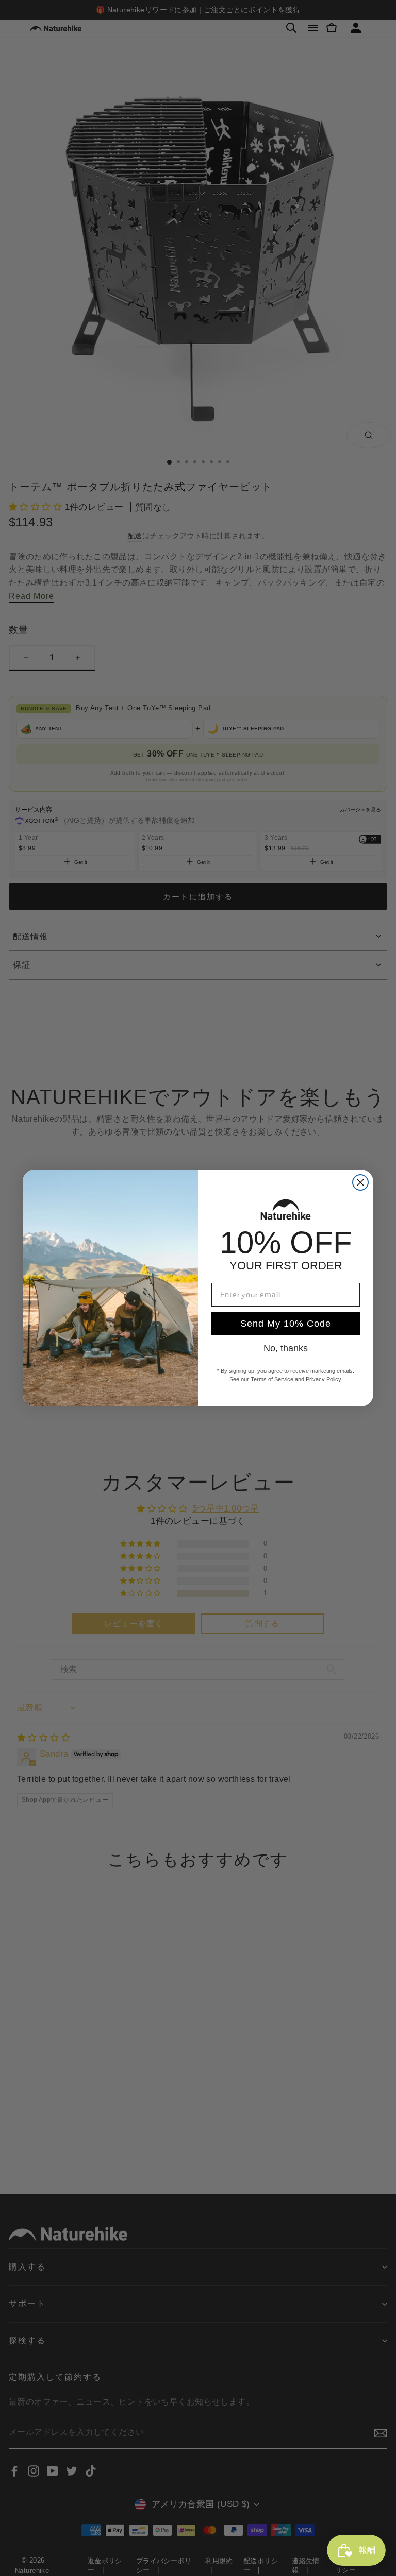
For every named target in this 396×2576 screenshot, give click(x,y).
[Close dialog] (360, 1182)
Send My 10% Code (286, 1324)
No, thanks (286, 1348)
